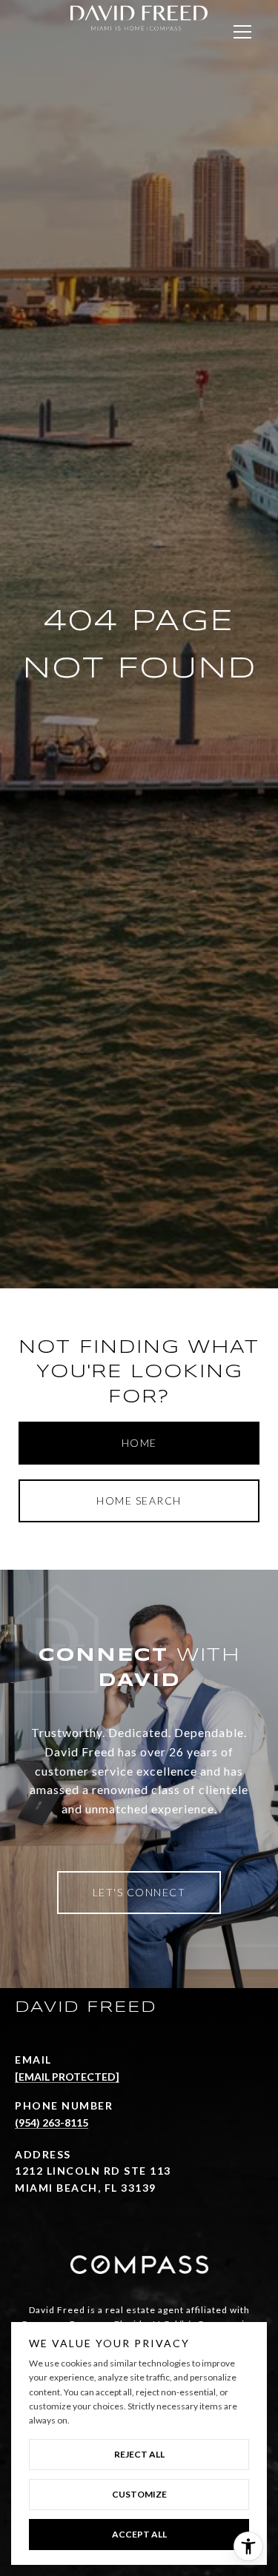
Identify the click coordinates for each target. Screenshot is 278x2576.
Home (139, 1443)
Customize (139, 2494)
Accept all (139, 2534)
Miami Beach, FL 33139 (86, 2188)
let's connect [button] (139, 1892)
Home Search (139, 1501)
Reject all (139, 2454)
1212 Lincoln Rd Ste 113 (93, 2171)
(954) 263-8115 (52, 2122)
